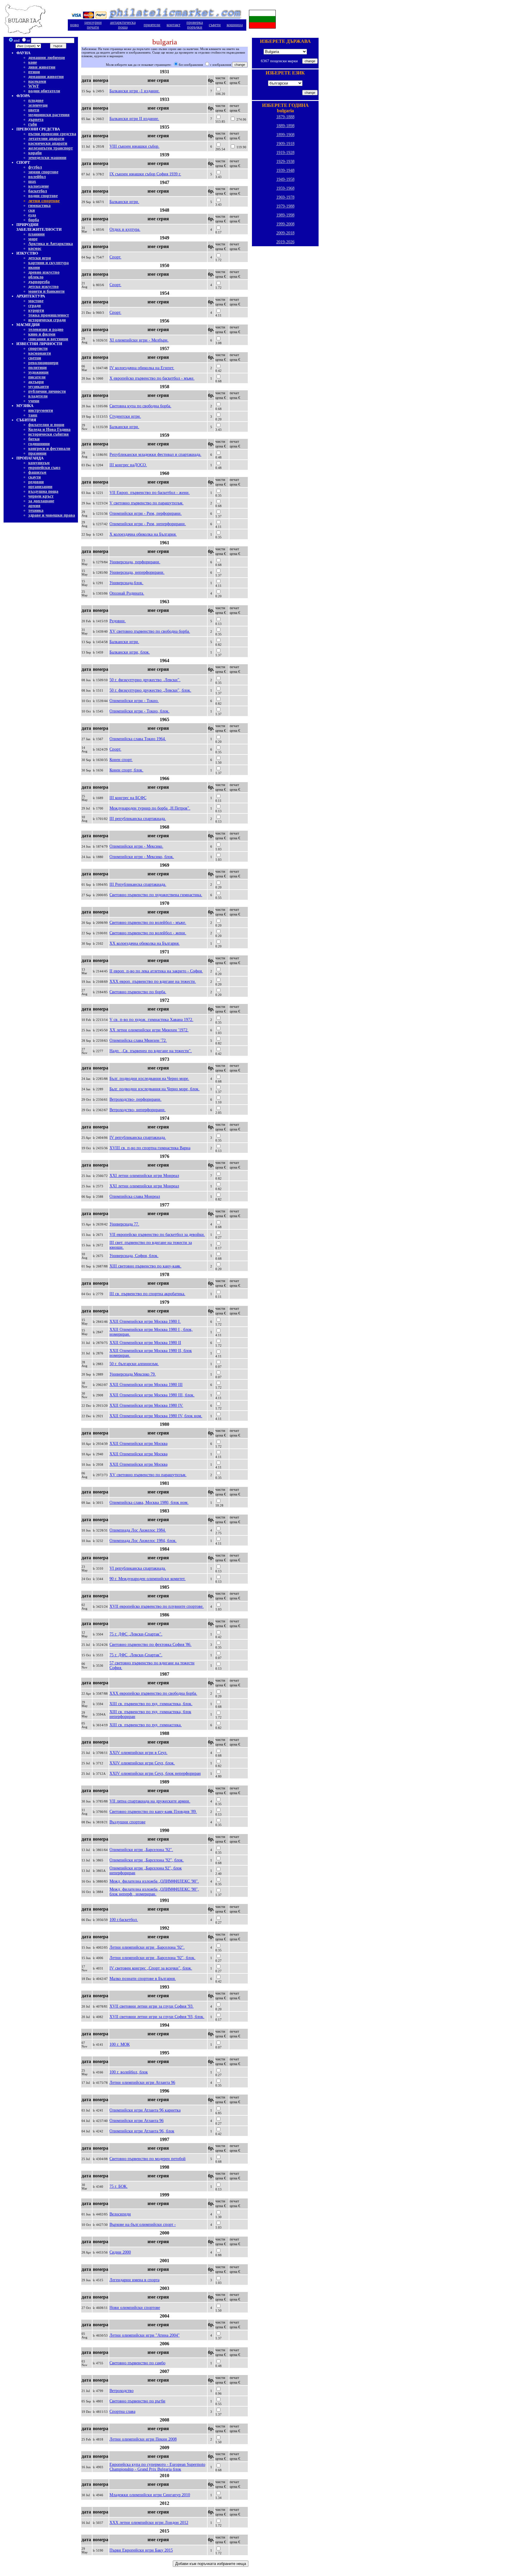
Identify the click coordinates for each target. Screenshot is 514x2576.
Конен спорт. (121, 760)
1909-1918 (285, 144)
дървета (36, 120)
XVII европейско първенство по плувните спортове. (157, 1606)
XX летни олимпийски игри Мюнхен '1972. (149, 1030)
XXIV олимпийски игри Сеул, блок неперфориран (155, 1773)
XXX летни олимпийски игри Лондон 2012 (149, 2523)
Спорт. (115, 257)
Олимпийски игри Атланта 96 (137, 2121)
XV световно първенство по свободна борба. (150, 631)
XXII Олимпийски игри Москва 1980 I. (145, 1321)
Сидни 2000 (120, 2252)
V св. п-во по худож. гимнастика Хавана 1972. (151, 1020)
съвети (215, 25)
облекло (36, 277)
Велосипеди (120, 2214)
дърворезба (39, 282)
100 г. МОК (120, 2044)
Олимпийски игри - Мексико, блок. (142, 857)
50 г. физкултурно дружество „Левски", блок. (150, 690)
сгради (35, 306)
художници (38, 372)
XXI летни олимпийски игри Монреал (144, 1176)
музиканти (39, 387)
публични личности (47, 391)
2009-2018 (285, 233)
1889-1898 (285, 126)
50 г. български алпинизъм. (134, 1364)
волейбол (37, 177)
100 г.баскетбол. (124, 1920)
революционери (43, 363)
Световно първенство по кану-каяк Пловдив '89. (153, 1812)
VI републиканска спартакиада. (138, 1568)
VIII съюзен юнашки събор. (134, 146)
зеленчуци (38, 105)
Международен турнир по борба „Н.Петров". (150, 808)
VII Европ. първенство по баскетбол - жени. (150, 493)
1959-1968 (285, 188)
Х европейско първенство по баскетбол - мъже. (152, 378)
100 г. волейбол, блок (129, 2072)
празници (37, 453)
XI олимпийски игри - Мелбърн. (139, 340)
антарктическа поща (123, 25)
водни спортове (43, 196)
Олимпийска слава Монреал (135, 1196)
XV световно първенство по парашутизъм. (148, 1475)
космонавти (40, 353)
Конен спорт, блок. (126, 770)
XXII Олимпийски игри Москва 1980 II (145, 1343)
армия (34, 506)
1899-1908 (285, 135)
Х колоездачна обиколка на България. (143, 534)
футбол (35, 167)
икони (34, 268)
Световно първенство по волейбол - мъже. (148, 923)
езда (32, 215)
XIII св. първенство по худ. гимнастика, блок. (151, 1704)
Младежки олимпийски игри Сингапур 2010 (150, 2495)
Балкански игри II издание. (134, 119)
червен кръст (41, 496)
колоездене (39, 186)
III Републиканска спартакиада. (138, 884)
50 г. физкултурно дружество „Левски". (145, 680)
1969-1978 (285, 197)
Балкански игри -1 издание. (135, 91)
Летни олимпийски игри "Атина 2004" (145, 2335)
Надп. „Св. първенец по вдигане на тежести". (151, 1051)
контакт (173, 25)
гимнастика (39, 206)
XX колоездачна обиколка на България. (145, 943)
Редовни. (118, 621)
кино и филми (42, 334)
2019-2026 (285, 242)
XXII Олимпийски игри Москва (138, 1444)
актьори (36, 382)
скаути (35, 477)
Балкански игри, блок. (130, 652)
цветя (34, 110)
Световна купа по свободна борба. (140, 406)
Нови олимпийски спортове (135, 2308)
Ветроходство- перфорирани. (135, 1099)
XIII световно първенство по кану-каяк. (145, 1266)
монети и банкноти (46, 291)
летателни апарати (46, 139)
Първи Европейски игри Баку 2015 (141, 2550)
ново (75, 25)
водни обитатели (44, 91)
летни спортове (44, 201)
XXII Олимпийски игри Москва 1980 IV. (146, 1405)
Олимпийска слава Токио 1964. (138, 739)
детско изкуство (43, 287)
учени (34, 401)
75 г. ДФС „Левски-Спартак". (136, 1634)
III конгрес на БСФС (128, 798)
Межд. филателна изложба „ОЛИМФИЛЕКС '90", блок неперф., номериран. (154, 1892)
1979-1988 (285, 206)
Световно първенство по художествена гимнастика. (156, 895)
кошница (235, 25)
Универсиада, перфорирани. (135, 562)
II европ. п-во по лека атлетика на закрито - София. (156, 971)
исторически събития (48, 434)
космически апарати (48, 143)
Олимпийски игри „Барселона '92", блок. (147, 1860)
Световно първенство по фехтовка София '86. (151, 1645)
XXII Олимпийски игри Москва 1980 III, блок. (152, 1395)
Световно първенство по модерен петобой (148, 2159)
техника (36, 510)
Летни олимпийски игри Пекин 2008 (143, 2439)
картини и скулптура (48, 263)
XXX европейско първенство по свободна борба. (153, 1693)
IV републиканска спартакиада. (138, 1137)
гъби (33, 124)
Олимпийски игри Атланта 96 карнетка (145, 2110)
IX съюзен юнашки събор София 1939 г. (145, 174)
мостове (36, 301)
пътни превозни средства (52, 134)
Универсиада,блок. (126, 583)
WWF (34, 86)
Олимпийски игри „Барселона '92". (141, 1850)
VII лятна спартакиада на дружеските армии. (150, 1801)
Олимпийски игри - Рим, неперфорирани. (148, 524)
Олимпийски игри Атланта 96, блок (142, 2131)
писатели (37, 377)
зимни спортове (43, 172)
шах (32, 181)
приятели (152, 25)
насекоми (37, 81)
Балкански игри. (124, 202)
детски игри (40, 258)
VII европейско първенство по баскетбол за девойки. (157, 1235)
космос (35, 248)
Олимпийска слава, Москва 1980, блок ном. (149, 1503)
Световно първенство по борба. (138, 992)
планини (36, 234)
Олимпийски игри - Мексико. (136, 846)
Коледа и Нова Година (49, 429)
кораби (35, 153)
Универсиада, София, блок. (134, 1256)
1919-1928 (285, 153)
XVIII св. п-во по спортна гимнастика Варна (150, 1148)
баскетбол (38, 191)
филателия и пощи (46, 425)
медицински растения (49, 115)
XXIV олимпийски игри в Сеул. (138, 1753)
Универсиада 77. (124, 1224)
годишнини (39, 444)
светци (35, 358)
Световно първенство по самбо (137, 2363)
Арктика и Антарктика (51, 244)
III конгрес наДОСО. (128, 465)
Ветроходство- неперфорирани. (138, 1110)
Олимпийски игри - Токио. (134, 701)
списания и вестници (48, 339)
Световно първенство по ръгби (137, 2401)
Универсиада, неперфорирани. (137, 572)
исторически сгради (47, 320)
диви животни (42, 67)
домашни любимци (47, 58)
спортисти (38, 348)
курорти (36, 310)
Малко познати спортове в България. (143, 1979)
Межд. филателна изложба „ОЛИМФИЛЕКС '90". (154, 1881)
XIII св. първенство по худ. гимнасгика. (146, 1725)
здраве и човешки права (52, 515)
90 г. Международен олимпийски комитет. (148, 1579)
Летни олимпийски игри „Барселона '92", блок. (152, 1958)
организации (40, 487)
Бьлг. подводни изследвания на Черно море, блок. (155, 1089)
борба (34, 220)
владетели (38, 396)
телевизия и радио (46, 329)
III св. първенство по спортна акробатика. (147, 1294)
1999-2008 (285, 224)
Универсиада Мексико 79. (133, 1374)
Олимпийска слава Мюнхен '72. (138, 1040)
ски (32, 210)
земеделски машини (47, 158)
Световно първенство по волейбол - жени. (148, 933)
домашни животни (46, 77)
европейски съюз (44, 468)
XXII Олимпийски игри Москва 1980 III (146, 1385)
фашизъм (37, 472)
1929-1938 (285, 162)
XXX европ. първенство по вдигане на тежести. (153, 981)
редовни (36, 482)
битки (34, 439)
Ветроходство (122, 2391)
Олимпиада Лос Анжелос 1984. (138, 1530)
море (33, 239)
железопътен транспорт (51, 148)
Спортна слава (122, 2412)
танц (33, 415)
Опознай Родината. (127, 593)
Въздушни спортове (127, 1822)
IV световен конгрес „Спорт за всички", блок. (151, 1968)
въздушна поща (43, 491)
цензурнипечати (93, 25)
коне (33, 62)
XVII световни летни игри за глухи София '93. (152, 2006)
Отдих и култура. (125, 229)
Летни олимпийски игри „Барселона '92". (147, 1947)
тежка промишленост (49, 315)
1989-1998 (285, 215)
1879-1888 (285, 117)
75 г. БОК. (119, 2186)
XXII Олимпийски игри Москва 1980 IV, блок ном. (156, 1416)
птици (34, 72)
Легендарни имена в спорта (134, 2280)
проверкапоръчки (195, 25)
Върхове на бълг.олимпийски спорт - (143, 2225)
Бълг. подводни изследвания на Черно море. (149, 1079)
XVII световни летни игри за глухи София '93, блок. (157, 2017)
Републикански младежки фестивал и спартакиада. (155, 454)
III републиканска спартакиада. (138, 819)
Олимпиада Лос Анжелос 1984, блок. (143, 1541)
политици (37, 368)
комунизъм (39, 463)
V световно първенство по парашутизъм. (146, 503)
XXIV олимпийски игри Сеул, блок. (142, 1763)
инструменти (41, 410)
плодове (36, 100)
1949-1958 (285, 179)
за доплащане (41, 501)
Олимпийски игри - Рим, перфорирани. (146, 513)
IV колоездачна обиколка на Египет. (142, 368)
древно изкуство (44, 272)
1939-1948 (285, 170)
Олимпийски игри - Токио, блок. (140, 711)
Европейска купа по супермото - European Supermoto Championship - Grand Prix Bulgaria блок (157, 2467)
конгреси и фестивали (49, 449)
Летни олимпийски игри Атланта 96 (142, 2083)
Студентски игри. (125, 416)
